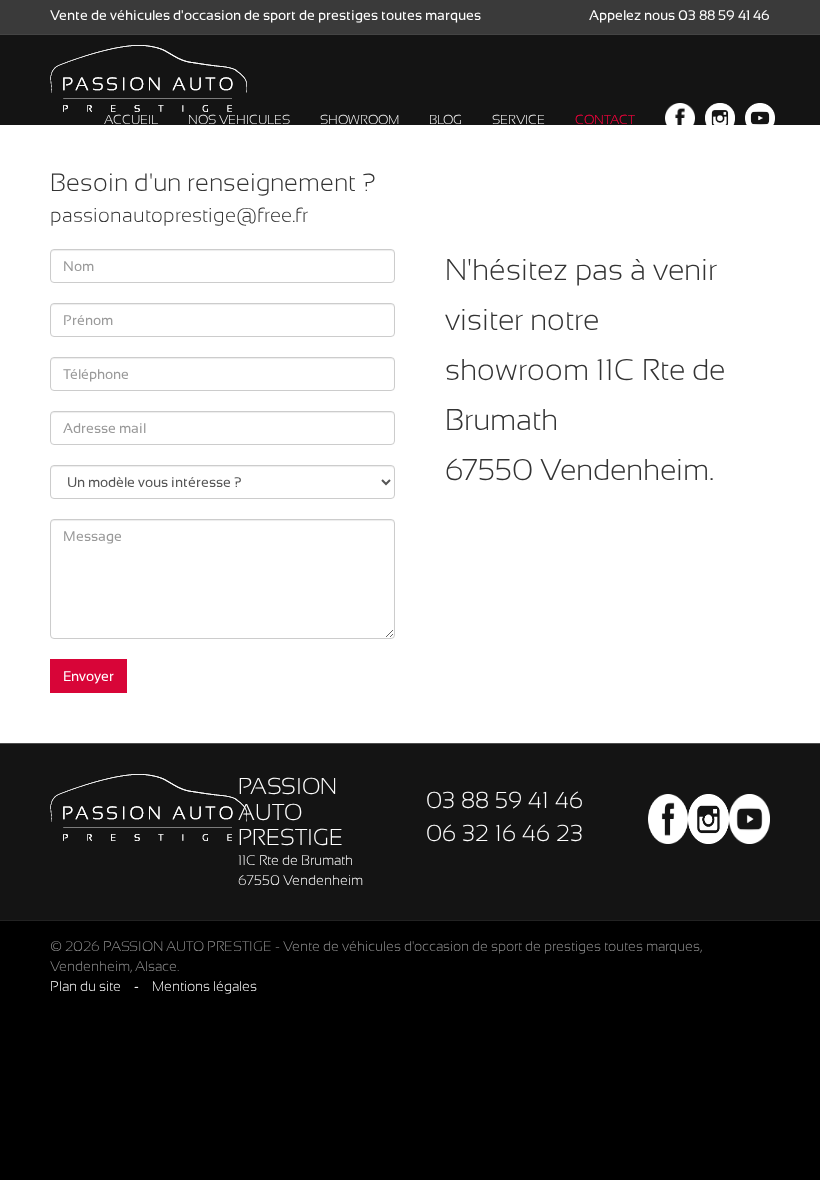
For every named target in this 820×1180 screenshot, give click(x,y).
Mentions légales (204, 986)
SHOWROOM (359, 119)
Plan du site (85, 986)
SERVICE (518, 119)
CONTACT (605, 119)
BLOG (445, 119)
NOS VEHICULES (239, 119)
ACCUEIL (131, 119)
